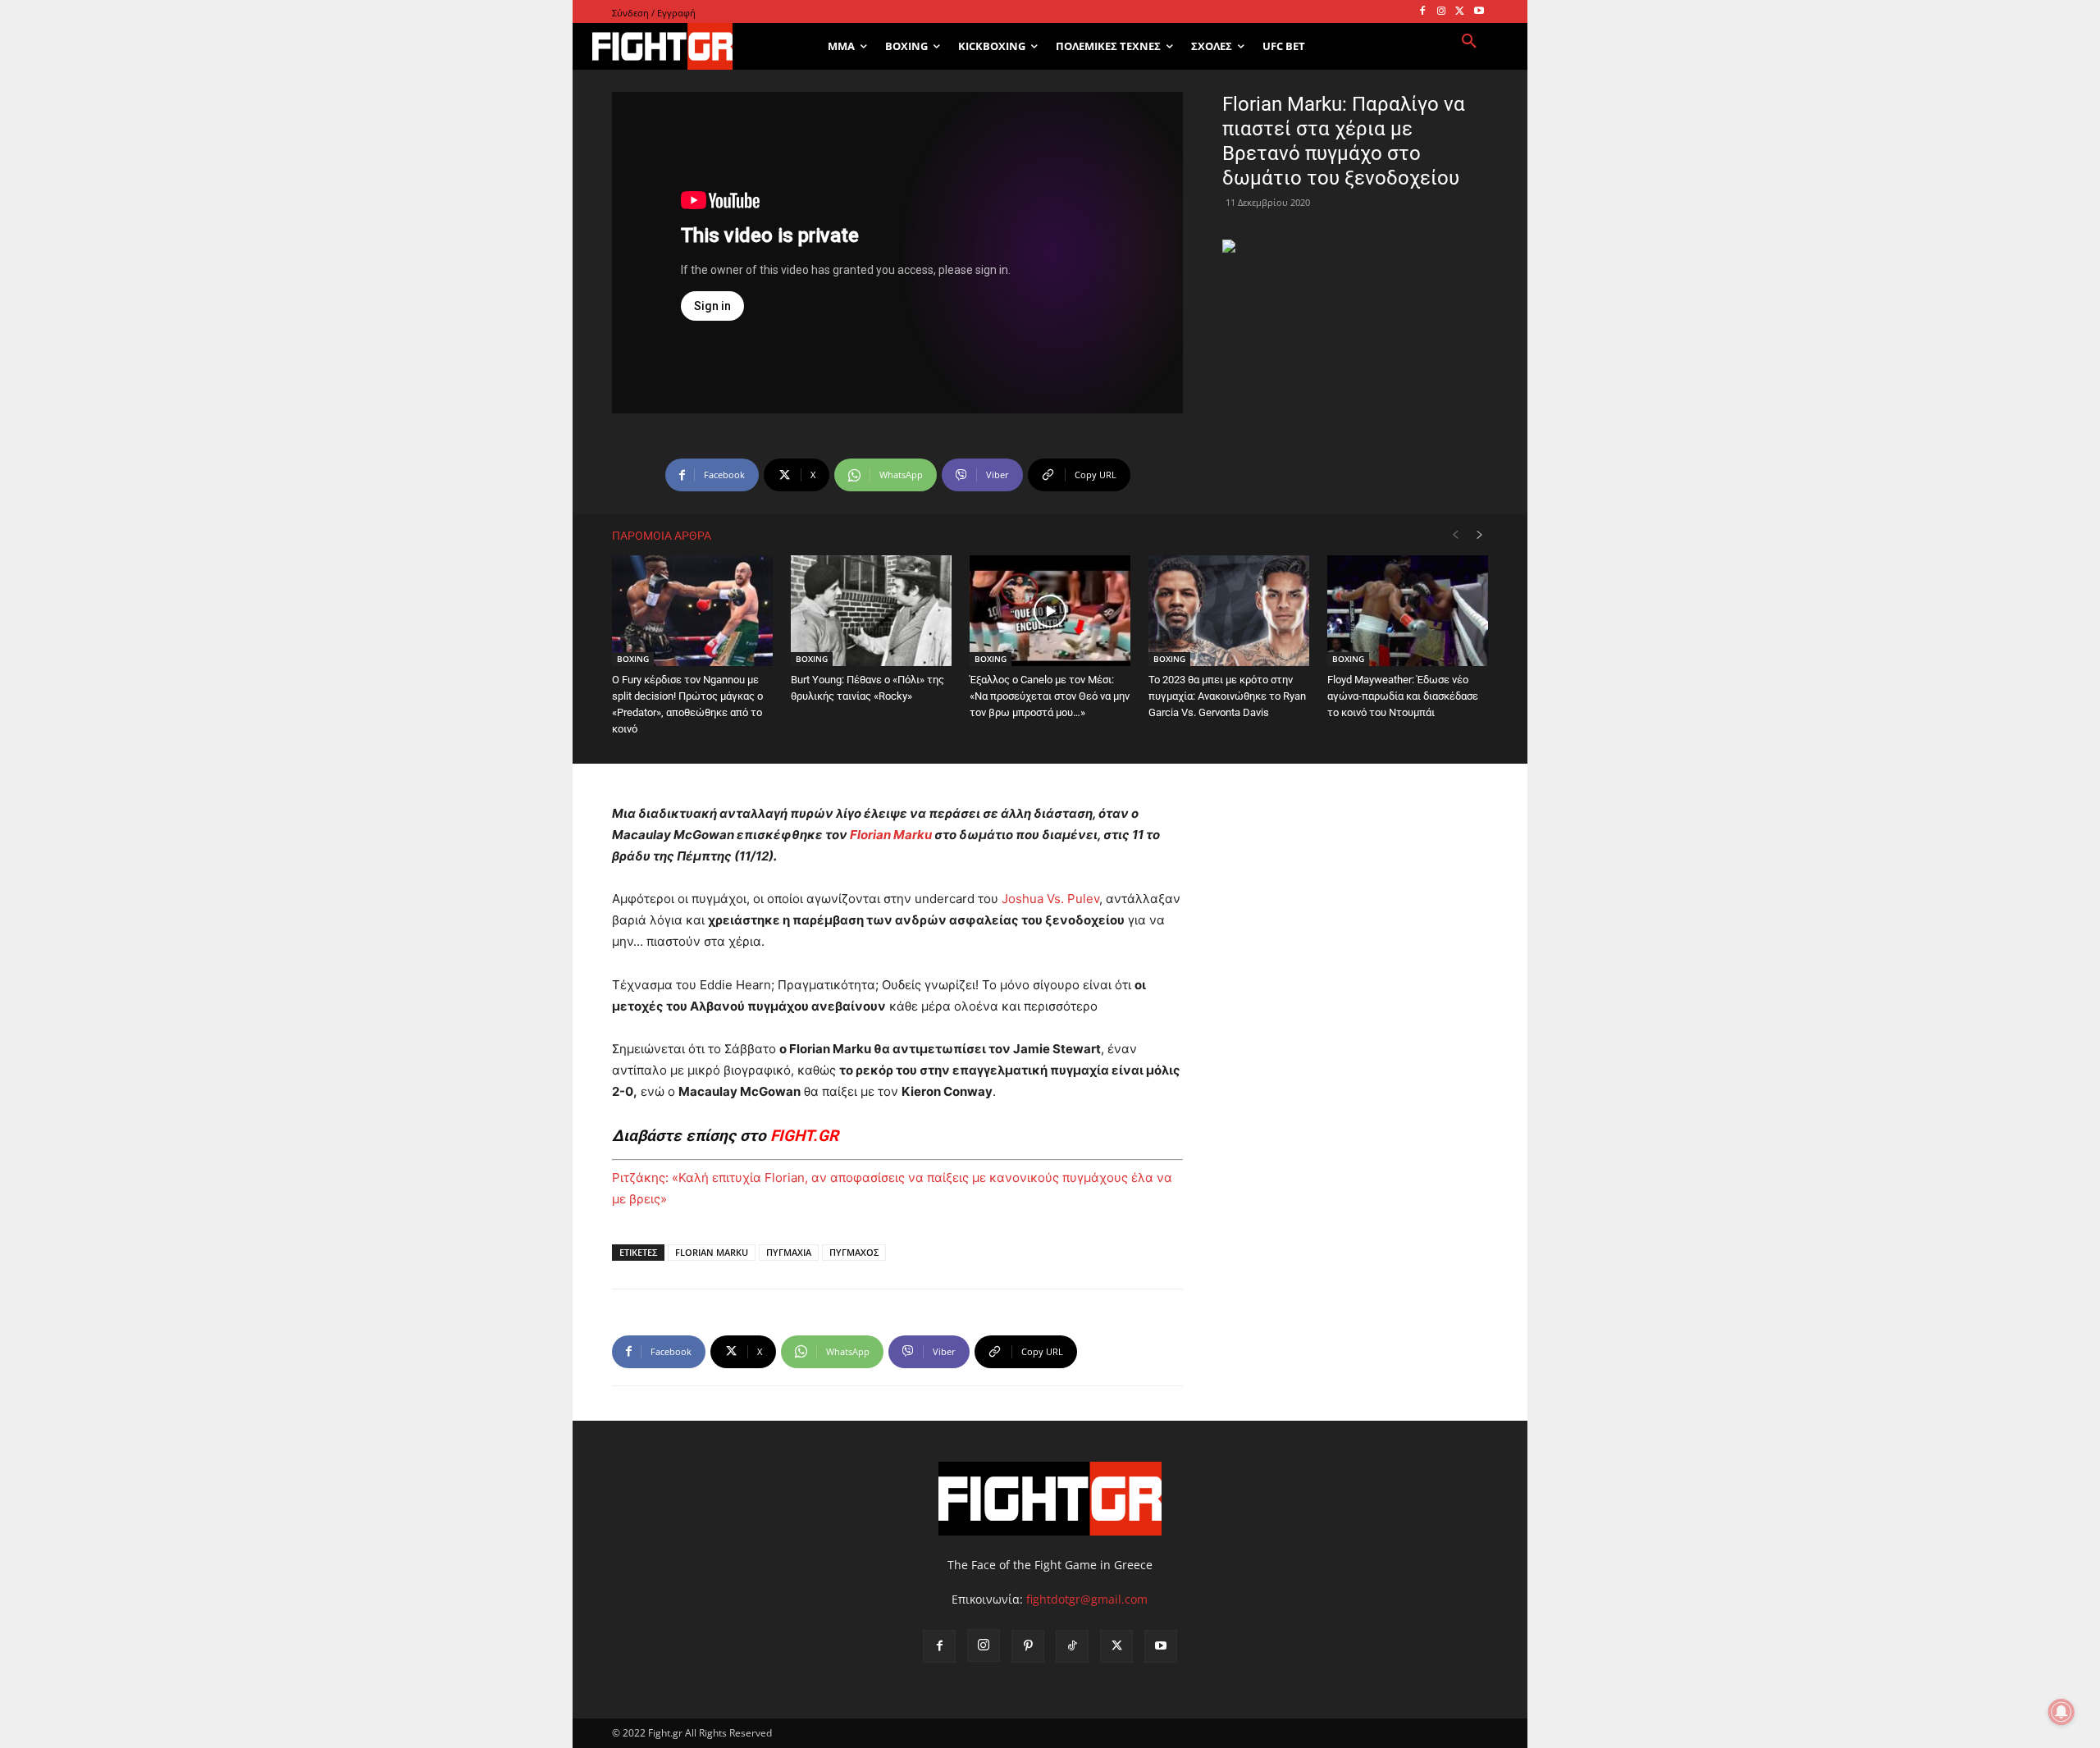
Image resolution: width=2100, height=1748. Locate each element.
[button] (1469, 42)
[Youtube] (1479, 12)
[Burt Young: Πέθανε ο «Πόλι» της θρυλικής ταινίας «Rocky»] (871, 611)
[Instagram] (1442, 12)
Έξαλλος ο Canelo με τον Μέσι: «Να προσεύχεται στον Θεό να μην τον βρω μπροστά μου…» (1050, 696)
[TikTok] (1072, 1646)
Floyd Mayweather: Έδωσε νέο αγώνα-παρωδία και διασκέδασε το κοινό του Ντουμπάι (1403, 696)
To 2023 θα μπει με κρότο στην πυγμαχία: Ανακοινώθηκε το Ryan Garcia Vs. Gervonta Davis (1227, 696)
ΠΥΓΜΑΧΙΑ (789, 1252)
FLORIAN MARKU (712, 1252)
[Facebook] (1423, 12)
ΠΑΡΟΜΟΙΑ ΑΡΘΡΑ (662, 536)
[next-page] (1480, 535)
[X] (1460, 12)
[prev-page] (1455, 535)
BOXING (633, 659)
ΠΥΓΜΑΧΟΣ (854, 1252)
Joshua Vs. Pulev (1050, 899)
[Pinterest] (1028, 1646)
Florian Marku (891, 835)
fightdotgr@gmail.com (1087, 1599)
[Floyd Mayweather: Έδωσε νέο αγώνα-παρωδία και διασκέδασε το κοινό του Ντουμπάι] (1408, 611)
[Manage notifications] (2061, 1712)
